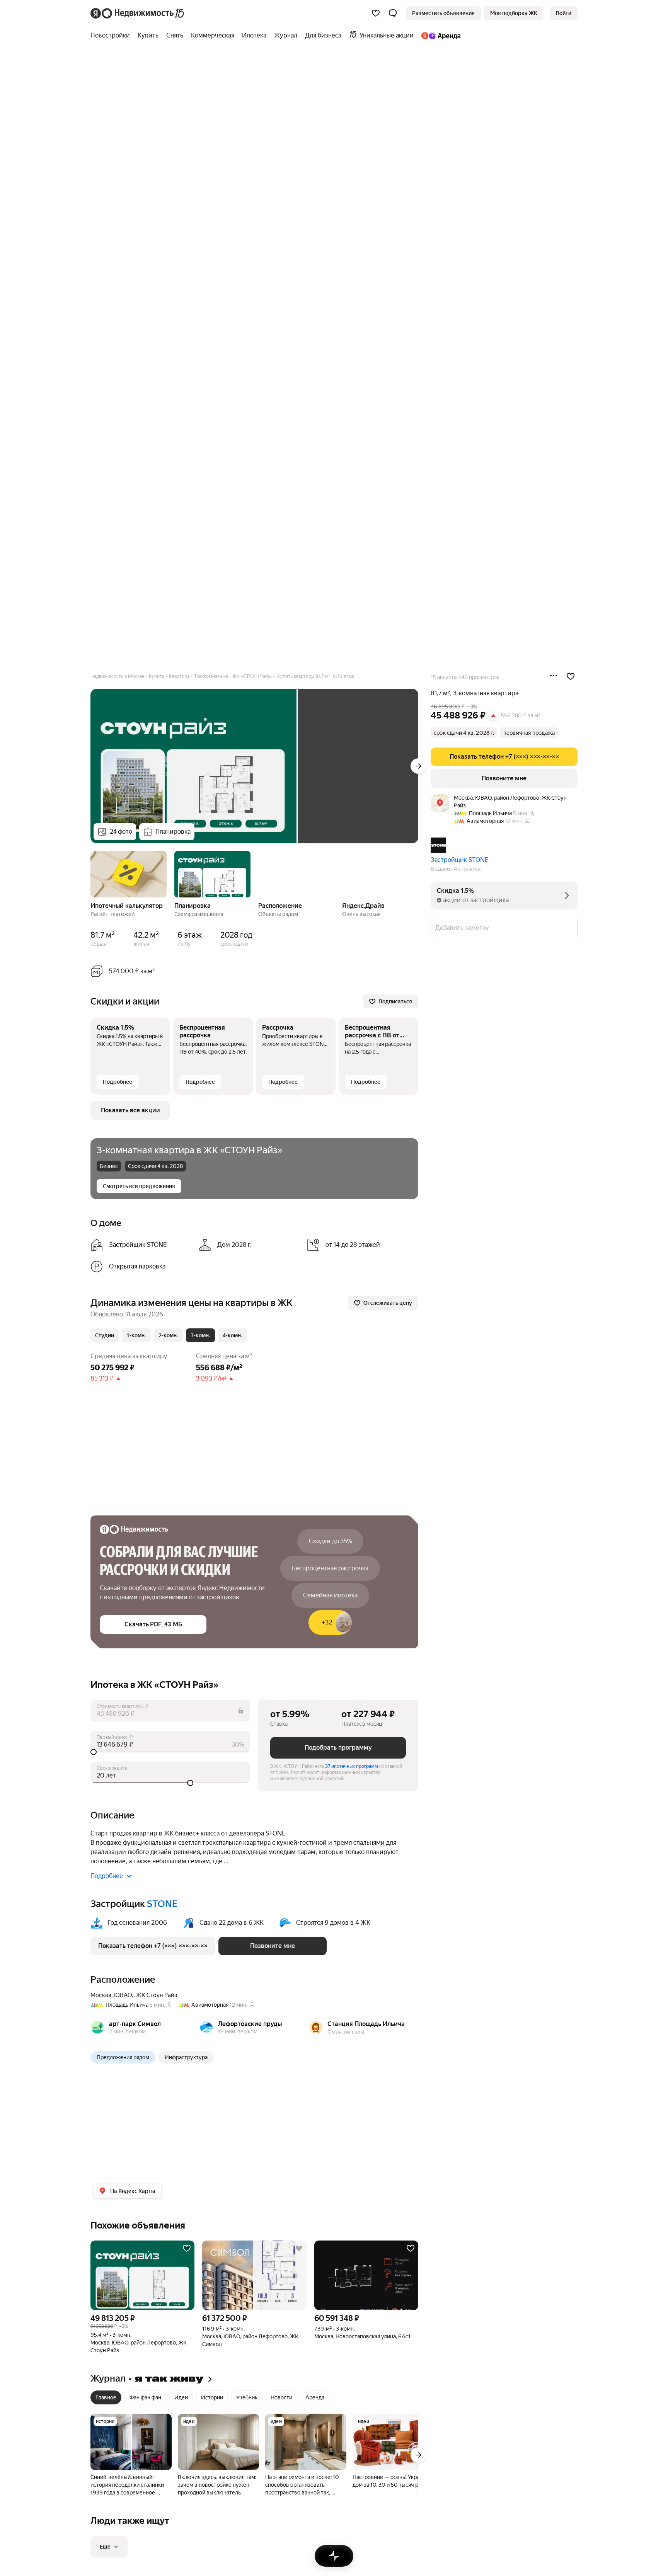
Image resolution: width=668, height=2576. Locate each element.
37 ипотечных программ (352, 1766)
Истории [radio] (212, 2397)
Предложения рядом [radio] (123, 2057)
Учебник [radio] (247, 2397)
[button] (393, 13)
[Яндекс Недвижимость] (138, 13)
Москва (101, 1995)
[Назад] (90, 873)
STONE (162, 1904)
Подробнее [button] (107, 1876)
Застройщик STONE (460, 860)
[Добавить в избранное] (571, 676)
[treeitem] (112, 36)
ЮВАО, (124, 1995)
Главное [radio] (106, 2397)
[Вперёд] (418, 766)
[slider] (170, 1752)
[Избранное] (376, 13)
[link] (564, 13)
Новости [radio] (281, 2397)
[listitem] (141, 1245)
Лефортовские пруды (250, 2024)
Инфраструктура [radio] (186, 2057)
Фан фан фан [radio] (145, 2397)
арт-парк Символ (135, 2024)
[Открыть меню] (554, 676)
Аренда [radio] (315, 2397)
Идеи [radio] (181, 2397)
